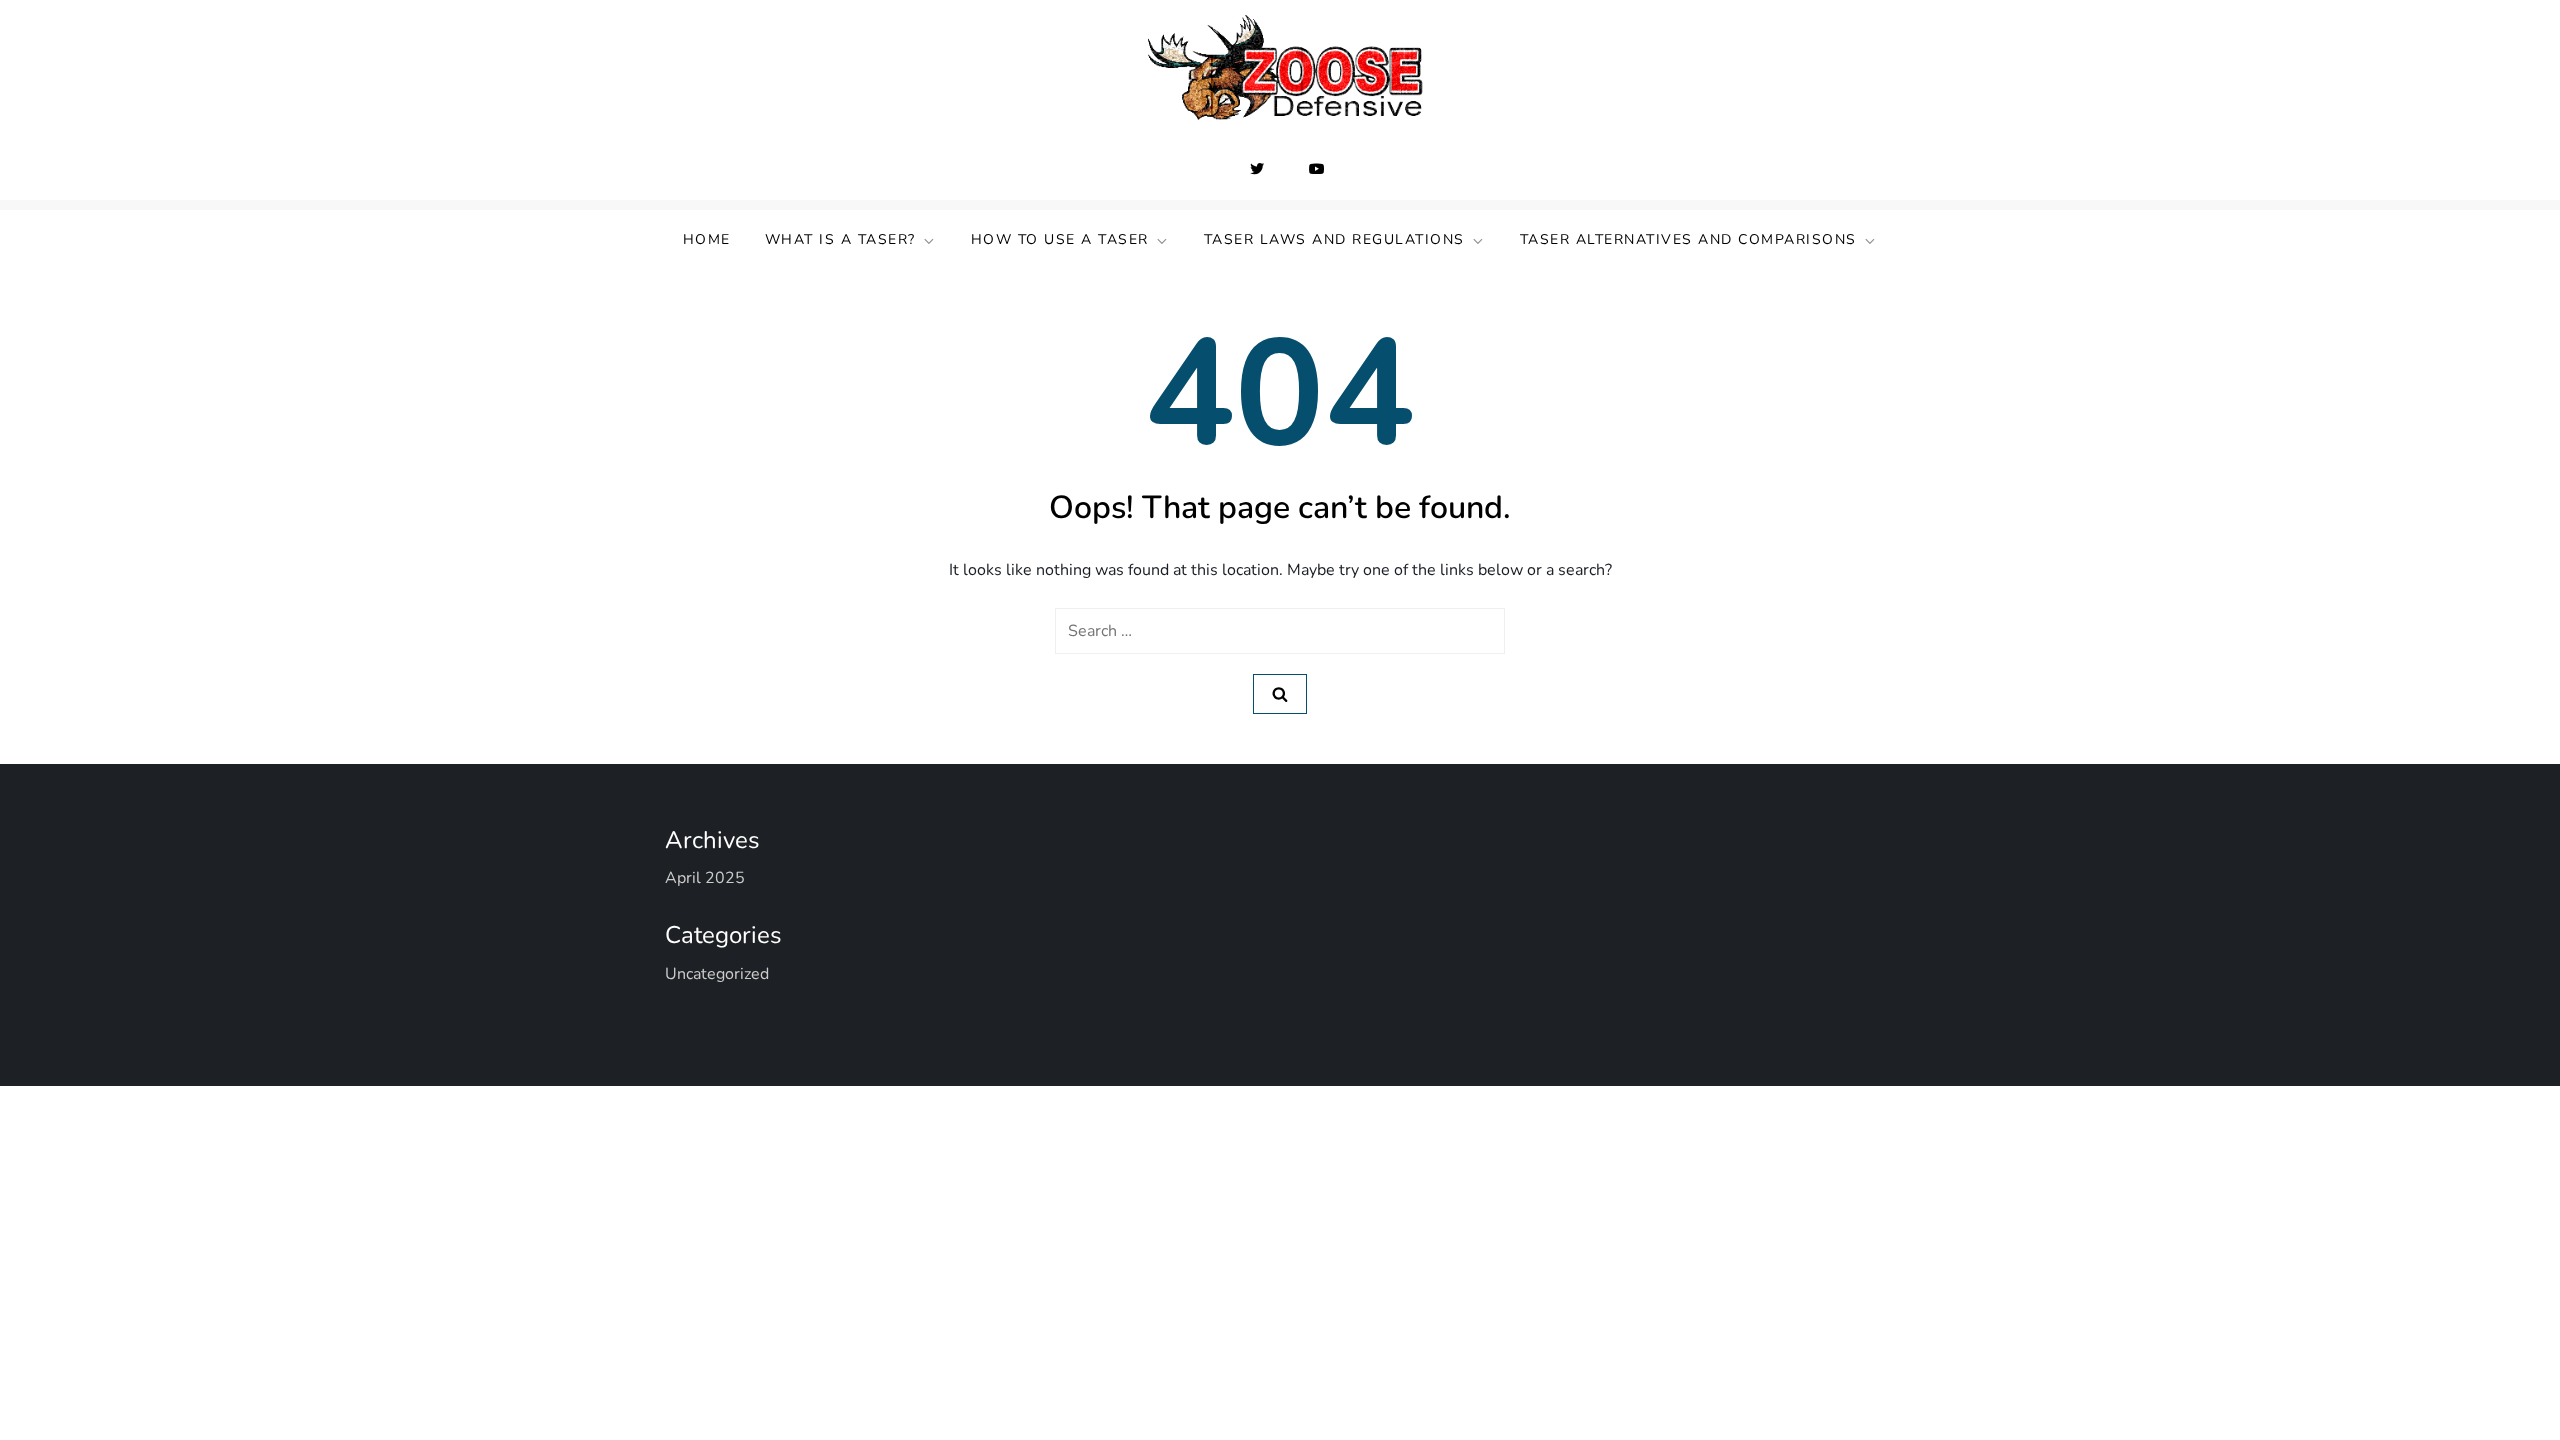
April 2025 (705, 878)
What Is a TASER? (840, 239)
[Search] (1280, 694)
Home (707, 239)
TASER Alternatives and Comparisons (1688, 239)
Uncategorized (717, 974)
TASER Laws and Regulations (1334, 239)
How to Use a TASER (1060, 239)
